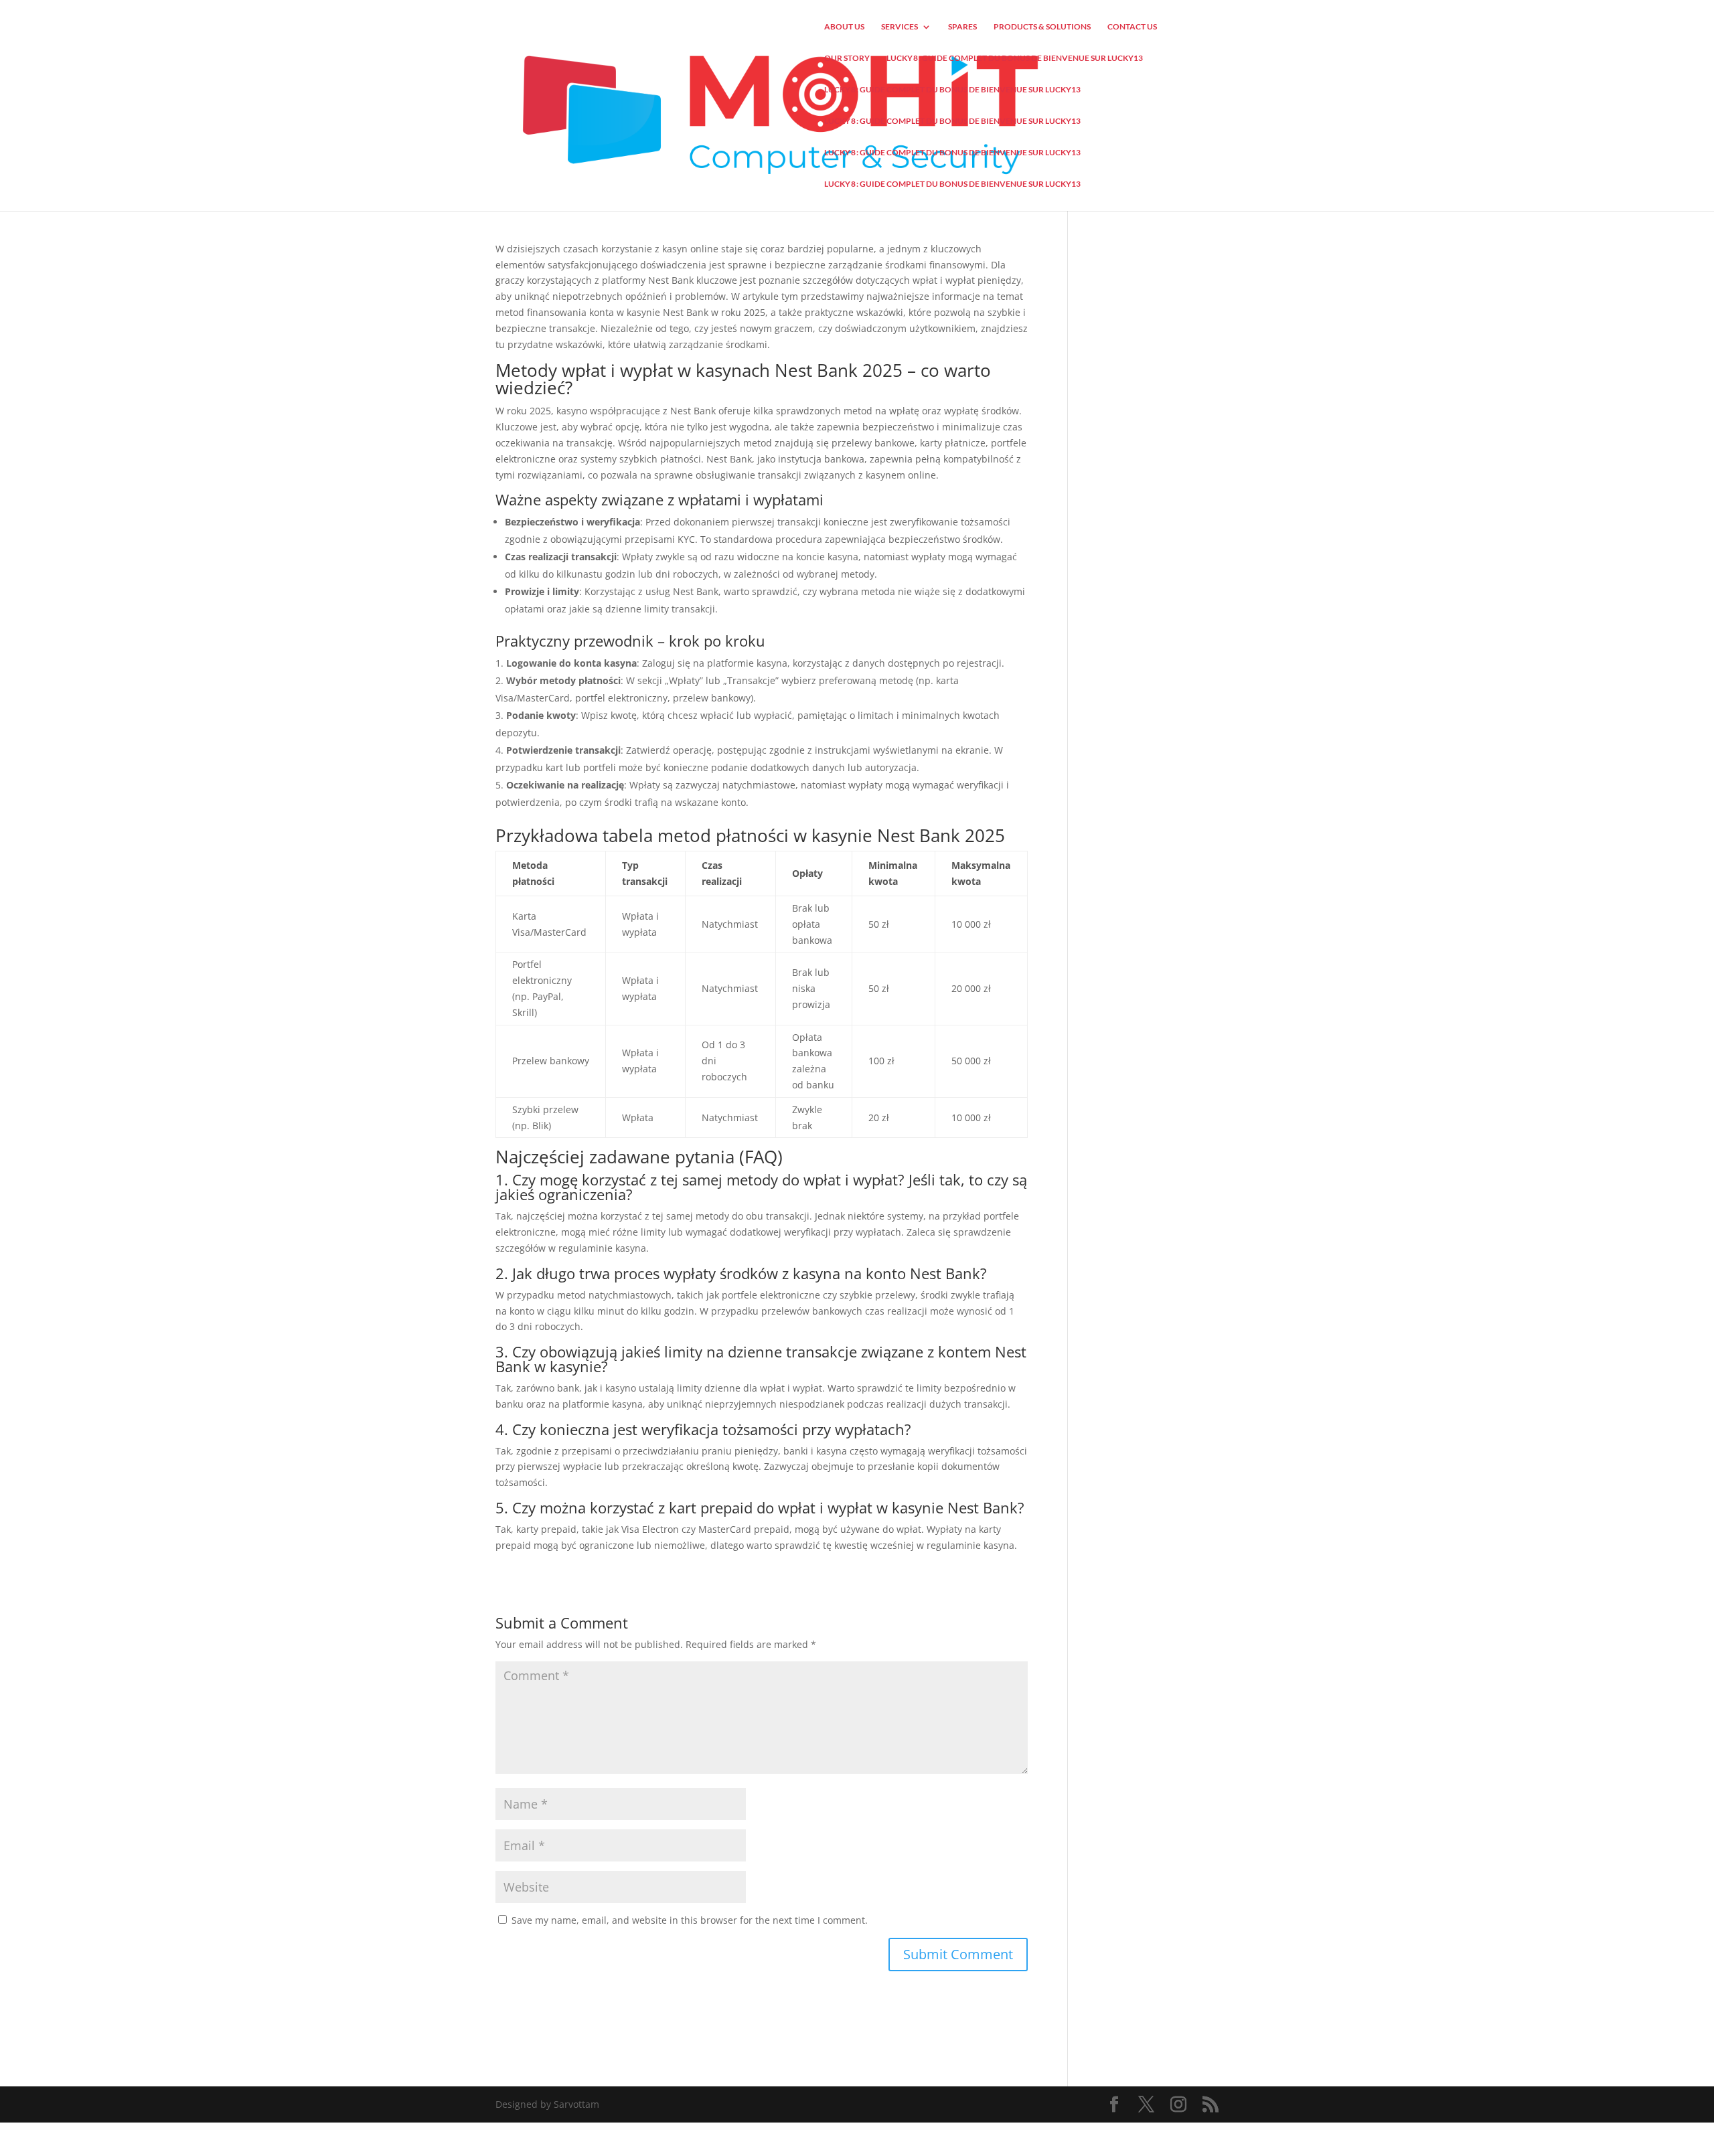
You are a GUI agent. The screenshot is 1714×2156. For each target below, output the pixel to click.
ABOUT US (844, 27)
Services (900, 27)
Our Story (847, 58)
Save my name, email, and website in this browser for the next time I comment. (690, 1920)
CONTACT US (1132, 27)
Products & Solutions (1042, 27)
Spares (962, 27)
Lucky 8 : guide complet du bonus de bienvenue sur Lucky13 (1015, 58)
